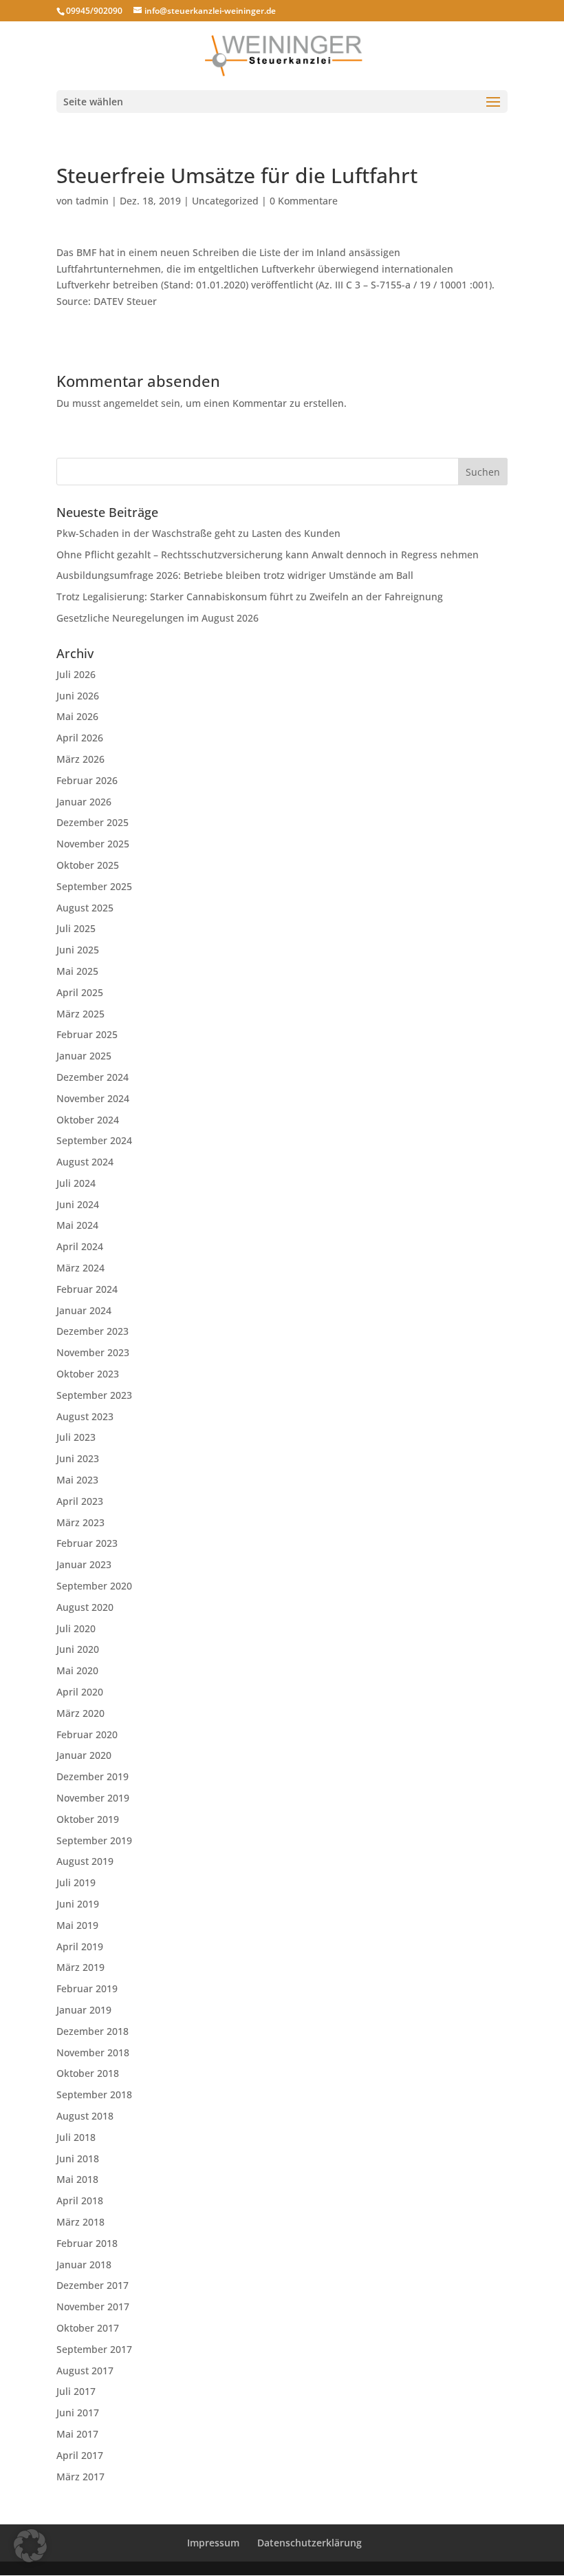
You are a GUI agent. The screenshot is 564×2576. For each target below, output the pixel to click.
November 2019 (93, 1798)
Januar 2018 (84, 2264)
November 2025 (93, 844)
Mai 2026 (77, 716)
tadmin (92, 201)
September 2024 (94, 1140)
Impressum (213, 2543)
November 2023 (93, 1352)
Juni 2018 (78, 2158)
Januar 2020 (84, 1755)
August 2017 (85, 2371)
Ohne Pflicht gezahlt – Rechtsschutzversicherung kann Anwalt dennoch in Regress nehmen (268, 555)
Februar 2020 (87, 1734)
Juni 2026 (78, 696)
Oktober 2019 (88, 1819)
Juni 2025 (78, 950)
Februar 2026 (87, 780)
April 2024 (80, 1246)
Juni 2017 (78, 2413)
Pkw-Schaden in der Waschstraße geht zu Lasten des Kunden (198, 533)
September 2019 (94, 1840)
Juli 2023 (76, 1437)
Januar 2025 (84, 1056)
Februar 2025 (87, 1034)
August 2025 (85, 908)
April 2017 (80, 2455)
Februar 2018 (87, 2243)
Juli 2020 (76, 1628)
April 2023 (80, 1501)
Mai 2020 (77, 1670)
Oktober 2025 (88, 865)
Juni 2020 (78, 1649)
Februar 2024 (87, 1289)
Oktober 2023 (88, 1374)
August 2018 (85, 2116)
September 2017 (94, 2349)
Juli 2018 (76, 2137)
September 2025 (94, 886)
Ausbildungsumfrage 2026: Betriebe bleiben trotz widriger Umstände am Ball (235, 575)
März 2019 (80, 1967)
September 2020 (94, 1586)
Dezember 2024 (93, 1077)
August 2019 (85, 1861)
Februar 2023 (87, 1543)
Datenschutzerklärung (310, 2543)
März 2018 (80, 2222)
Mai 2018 (77, 2179)
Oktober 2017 (88, 2328)
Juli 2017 (76, 2391)
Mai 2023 (77, 1480)
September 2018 (94, 2094)
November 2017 (93, 2306)
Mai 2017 (77, 2434)
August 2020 (85, 1607)
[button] (30, 2546)
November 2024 (93, 1098)
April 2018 (80, 2200)
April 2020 (80, 1692)
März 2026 (80, 759)
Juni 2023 (78, 1458)
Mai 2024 (77, 1225)
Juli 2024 (76, 1183)
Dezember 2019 (93, 1776)
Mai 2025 (77, 971)
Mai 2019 (77, 1925)
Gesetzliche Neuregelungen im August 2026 (158, 618)
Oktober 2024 (88, 1120)
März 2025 (80, 1014)
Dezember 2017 (93, 2285)
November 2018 (93, 2052)
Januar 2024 (84, 1310)
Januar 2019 (84, 2010)
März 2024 (80, 1268)
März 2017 (80, 2477)
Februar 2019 (87, 1988)
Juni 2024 (78, 1204)
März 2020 (80, 1713)
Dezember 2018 (93, 2031)
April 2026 (80, 738)
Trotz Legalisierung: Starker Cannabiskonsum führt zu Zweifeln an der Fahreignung (250, 597)
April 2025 (80, 992)
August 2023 (85, 1416)
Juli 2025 (76, 928)
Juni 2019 (78, 1904)
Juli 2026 (76, 674)
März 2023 (80, 1522)
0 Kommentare (304, 201)
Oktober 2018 (88, 2073)
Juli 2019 (76, 1882)
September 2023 (94, 1395)
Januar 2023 (84, 1564)
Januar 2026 (84, 802)
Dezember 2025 (93, 822)
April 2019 (80, 1946)
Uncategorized (225, 201)
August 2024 (85, 1162)
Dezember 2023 (93, 1331)
